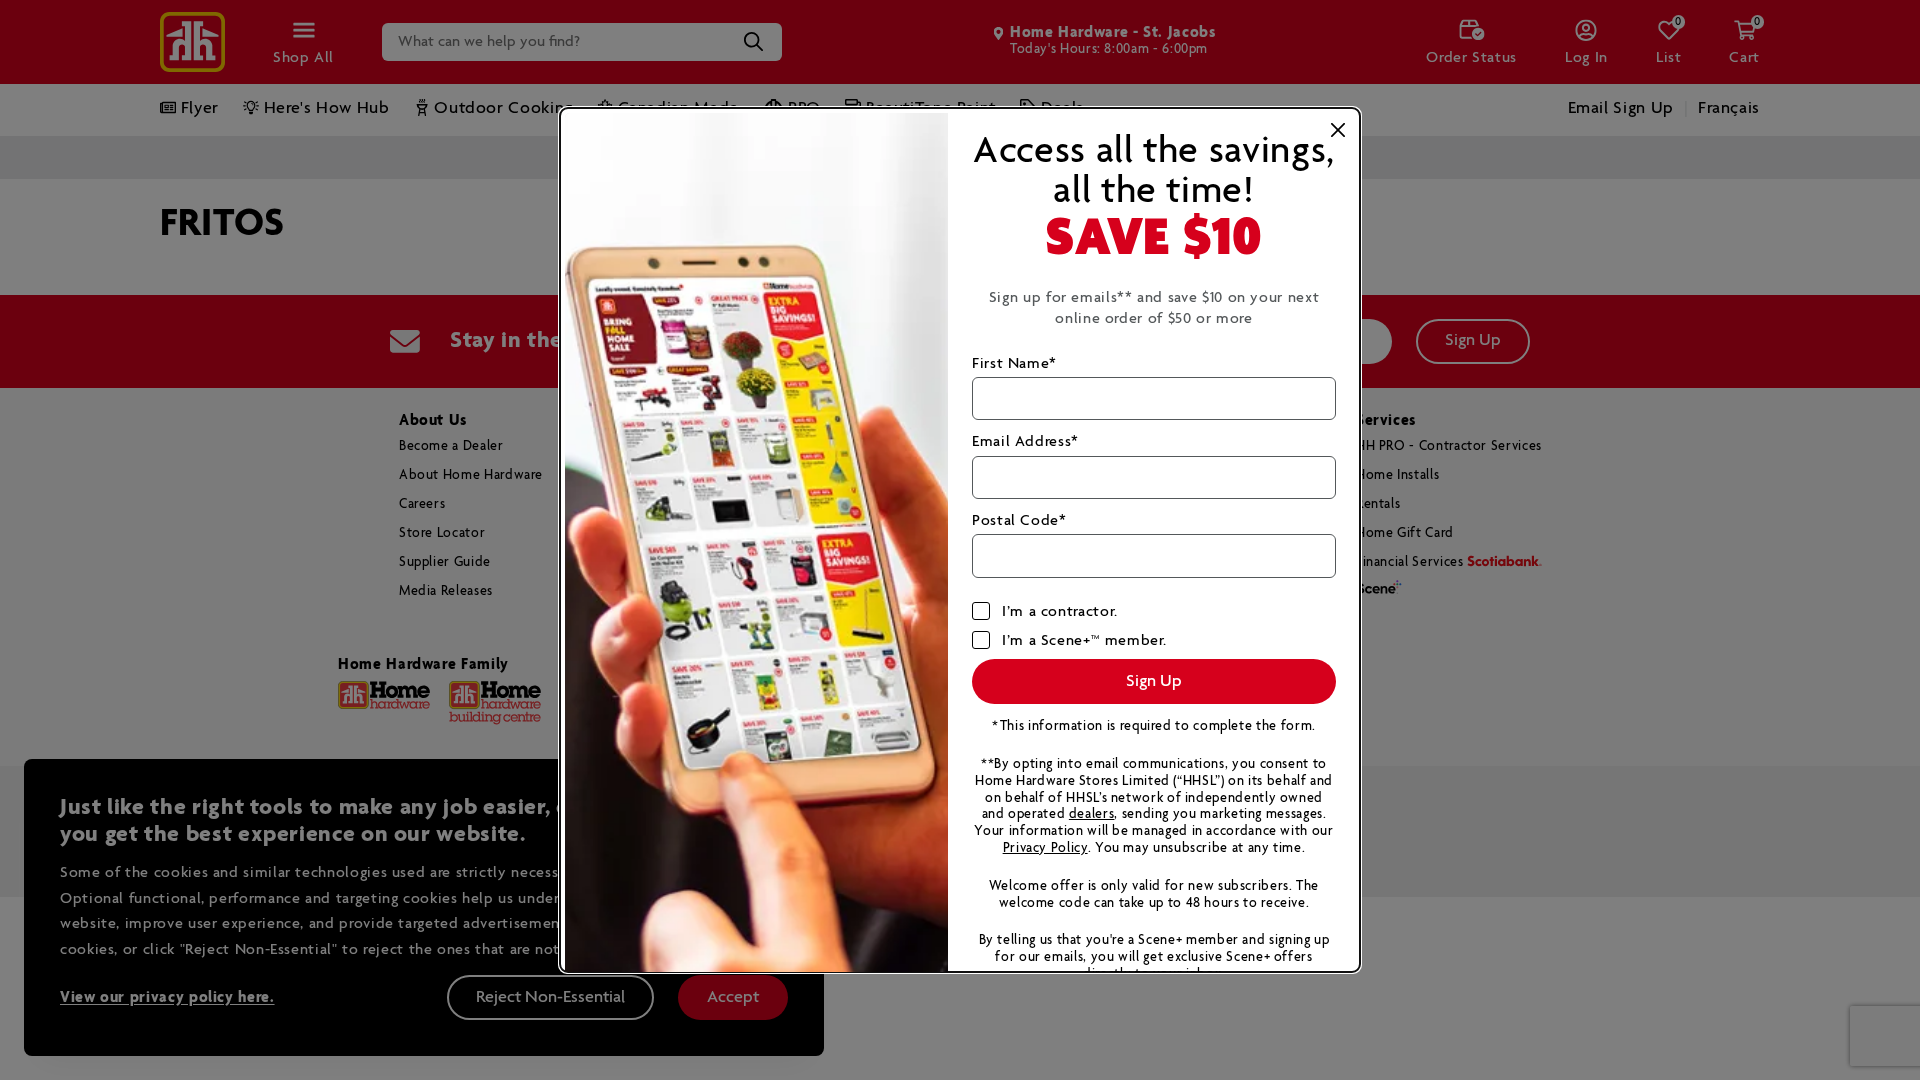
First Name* (1014, 363)
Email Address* (1025, 441)
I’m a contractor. (1060, 611)
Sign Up (1154, 681)
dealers (1091, 814)
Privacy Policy (1045, 848)
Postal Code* (1019, 520)
